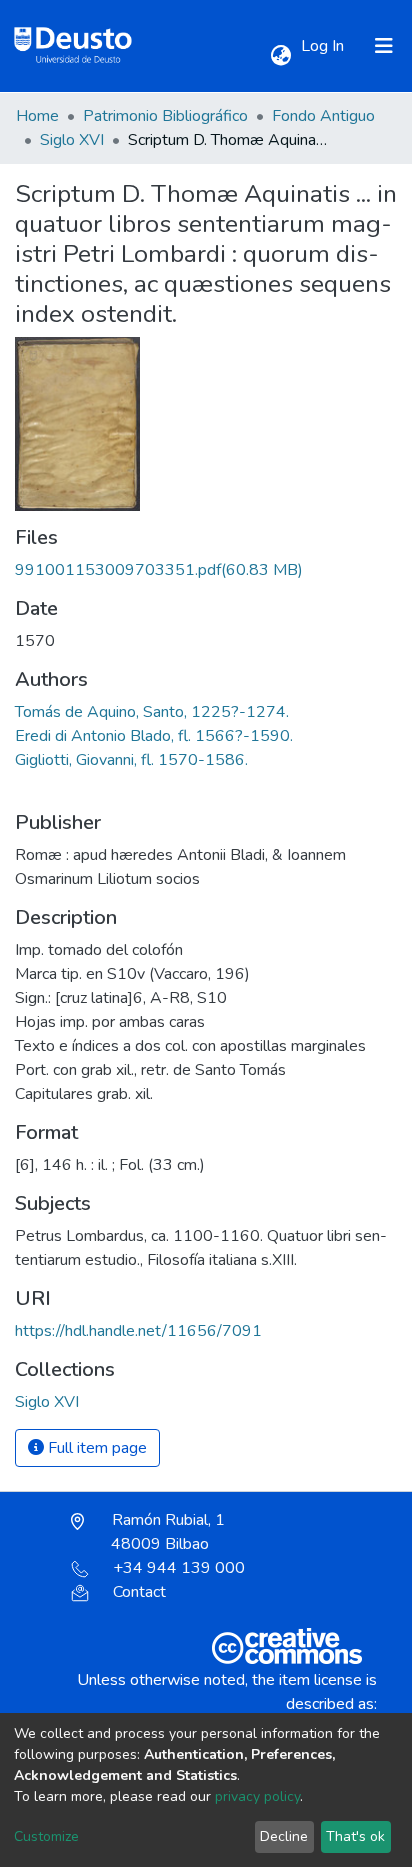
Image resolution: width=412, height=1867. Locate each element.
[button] (280, 56)
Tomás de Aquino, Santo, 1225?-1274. (152, 712)
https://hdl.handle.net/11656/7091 (138, 1331)
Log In (324, 46)
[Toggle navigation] (384, 46)
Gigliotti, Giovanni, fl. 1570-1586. (131, 760)
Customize (46, 1836)
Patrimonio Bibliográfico (165, 116)
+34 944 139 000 (179, 1568)
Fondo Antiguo (323, 116)
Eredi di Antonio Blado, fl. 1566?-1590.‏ (154, 736)
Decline (284, 1836)
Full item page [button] (95, 1448)
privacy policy (257, 1796)
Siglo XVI (72, 140)
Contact (139, 1592)
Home (37, 116)
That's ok (355, 1836)
